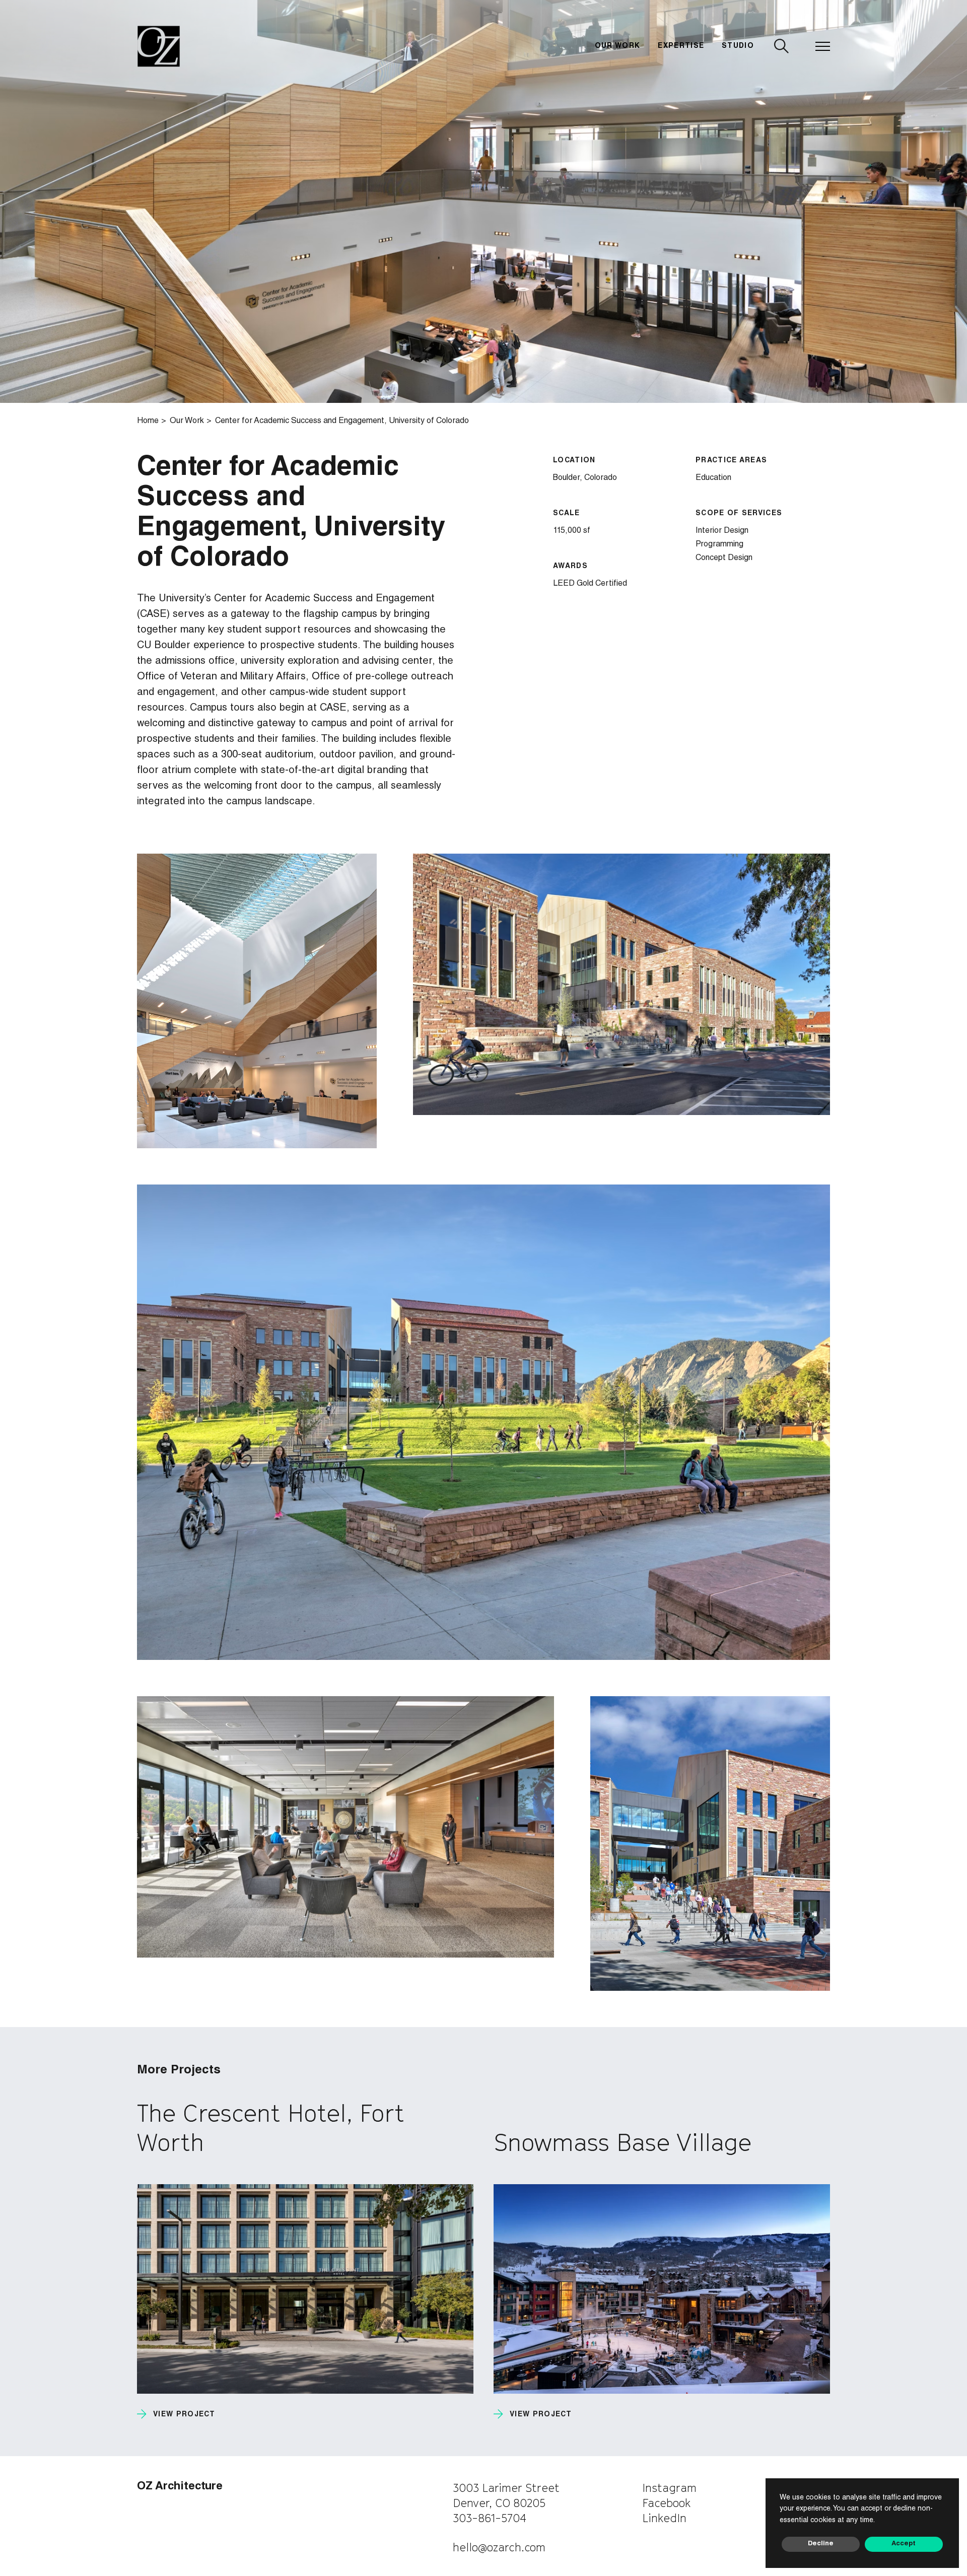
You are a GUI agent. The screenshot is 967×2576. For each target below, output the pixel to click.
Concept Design (724, 559)
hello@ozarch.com (499, 2547)
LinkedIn (664, 2518)
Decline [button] (821, 2544)
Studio (738, 46)
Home (148, 422)
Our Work (618, 46)
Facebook (667, 2503)
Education (713, 478)
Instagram (669, 2488)
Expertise (681, 46)
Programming (719, 545)
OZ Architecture (180, 2487)
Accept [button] (904, 2544)
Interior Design (722, 531)
